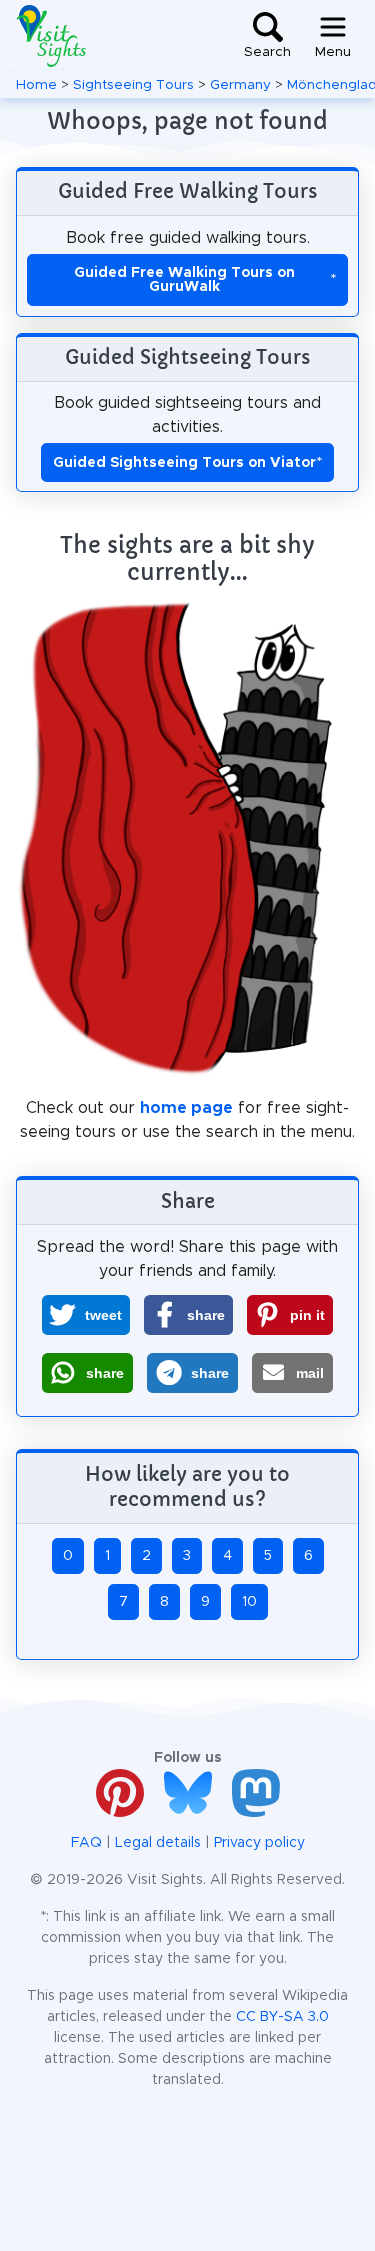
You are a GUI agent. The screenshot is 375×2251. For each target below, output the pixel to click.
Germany (240, 85)
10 (249, 1602)
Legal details (158, 1843)
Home (36, 85)
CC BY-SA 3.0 (282, 2017)
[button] (86, 1315)
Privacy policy (259, 1843)
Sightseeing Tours (133, 85)
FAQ (86, 1843)
